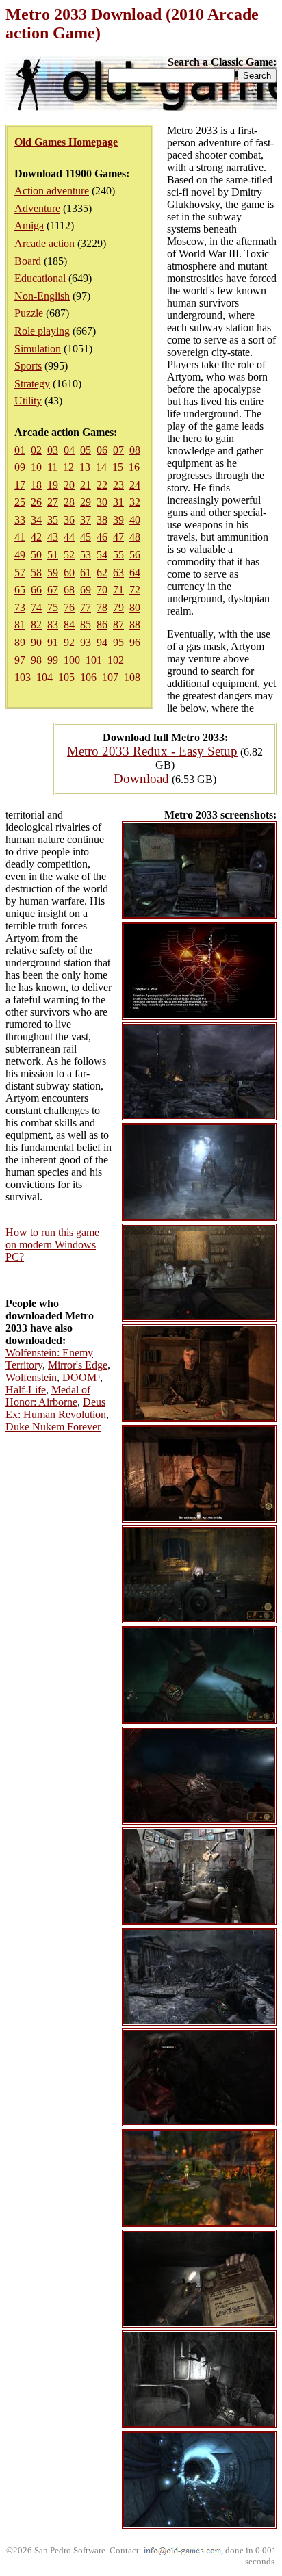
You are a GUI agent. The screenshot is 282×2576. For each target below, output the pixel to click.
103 (23, 677)
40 (135, 520)
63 (118, 572)
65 (20, 590)
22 (102, 485)
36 (69, 520)
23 (118, 485)
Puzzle (29, 313)
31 (118, 502)
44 (69, 537)
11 (52, 467)
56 (135, 555)
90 (36, 642)
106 (88, 677)
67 (53, 590)
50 (36, 555)
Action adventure (52, 191)
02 (36, 450)
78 (102, 607)
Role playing (42, 331)
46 (102, 537)
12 (68, 467)
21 (86, 485)
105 (66, 677)
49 (20, 555)
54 (102, 555)
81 (20, 624)
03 (53, 450)
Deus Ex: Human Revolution (56, 1408)
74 (36, 607)
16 (134, 467)
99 (53, 660)
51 (53, 555)
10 (36, 467)
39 (118, 520)
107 (110, 677)
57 (20, 572)
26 (36, 502)
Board (28, 261)
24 (135, 485)
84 (69, 624)
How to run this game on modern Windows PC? (52, 1245)
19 (53, 485)
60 (69, 572)
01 (20, 450)
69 (86, 590)
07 (118, 450)
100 (72, 660)
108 (132, 677)
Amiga (29, 226)
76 (69, 607)
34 (36, 520)
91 (53, 642)
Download (141, 778)
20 (69, 485)
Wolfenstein (31, 1377)
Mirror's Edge (78, 1365)
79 (118, 607)
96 (135, 642)
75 (53, 607)
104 (44, 677)
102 (116, 660)
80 (135, 607)
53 (86, 555)
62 (102, 572)
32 (135, 502)
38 (102, 520)
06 (102, 450)
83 (53, 624)
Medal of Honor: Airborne (48, 1396)
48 (135, 537)
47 (118, 537)
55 (118, 555)
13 (85, 467)
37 (86, 520)
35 (53, 520)
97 (20, 660)
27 (53, 502)
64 (135, 572)
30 (102, 502)
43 (53, 537)
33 (20, 520)
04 (69, 450)
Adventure (37, 208)
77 (86, 607)
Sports (28, 366)
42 (36, 537)
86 (102, 624)
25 (20, 502)
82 (36, 624)
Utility (28, 401)
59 (53, 572)
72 (135, 590)
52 (69, 555)
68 (69, 590)
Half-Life (26, 1390)
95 (118, 642)
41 (20, 537)
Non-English (42, 296)
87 (118, 624)
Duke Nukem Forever (53, 1427)
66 (36, 590)
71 (118, 590)
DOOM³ (81, 1377)
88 (135, 624)
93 (86, 642)
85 (86, 624)
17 (20, 485)
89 (20, 642)
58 (36, 572)
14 (101, 467)
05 (86, 450)
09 (20, 467)
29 (86, 502)
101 (94, 660)
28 (69, 502)
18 (36, 485)
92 (69, 642)
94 (102, 642)
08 (135, 450)
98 (36, 660)
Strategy (32, 384)
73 (20, 607)
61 (86, 572)
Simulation (38, 349)
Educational (40, 278)
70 (102, 590)
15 (118, 467)
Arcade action (44, 243)
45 (86, 537)
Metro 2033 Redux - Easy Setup (152, 751)
